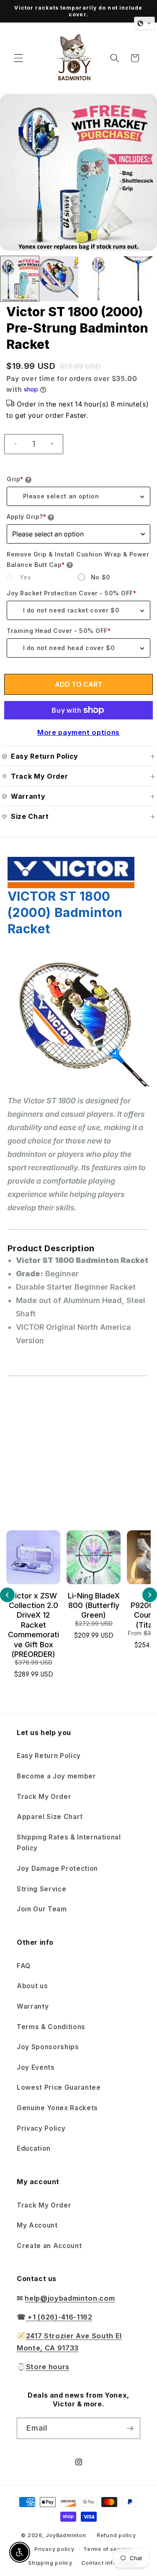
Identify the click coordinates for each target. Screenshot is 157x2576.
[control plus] (55, 444)
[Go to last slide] (14, 173)
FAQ (24, 1966)
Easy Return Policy (49, 1756)
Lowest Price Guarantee (59, 2087)
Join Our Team (42, 1909)
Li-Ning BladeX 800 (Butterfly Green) (33, 1606)
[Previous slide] (7, 1595)
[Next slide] (143, 173)
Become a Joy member (57, 1776)
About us (32, 1986)
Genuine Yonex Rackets (57, 2108)
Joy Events (36, 2067)
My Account (37, 2225)
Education (34, 2148)
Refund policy (116, 2535)
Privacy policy (54, 2549)
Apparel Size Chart (50, 1817)
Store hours (48, 2367)
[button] (18, 58)
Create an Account (49, 2246)
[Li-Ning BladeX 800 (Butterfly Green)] (33, 1557)
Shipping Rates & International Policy (69, 1843)
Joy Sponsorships (48, 2047)
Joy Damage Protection (57, 1868)
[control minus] (12, 444)
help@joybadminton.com (70, 2298)
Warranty (33, 2006)
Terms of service (107, 2549)
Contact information (109, 2563)
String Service (41, 1889)
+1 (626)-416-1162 (59, 2317)
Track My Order (44, 1797)
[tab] (79, 1444)
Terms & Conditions (51, 2027)
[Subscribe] (130, 2429)
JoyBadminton (66, 2535)
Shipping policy (50, 2563)
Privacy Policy (41, 2128)
